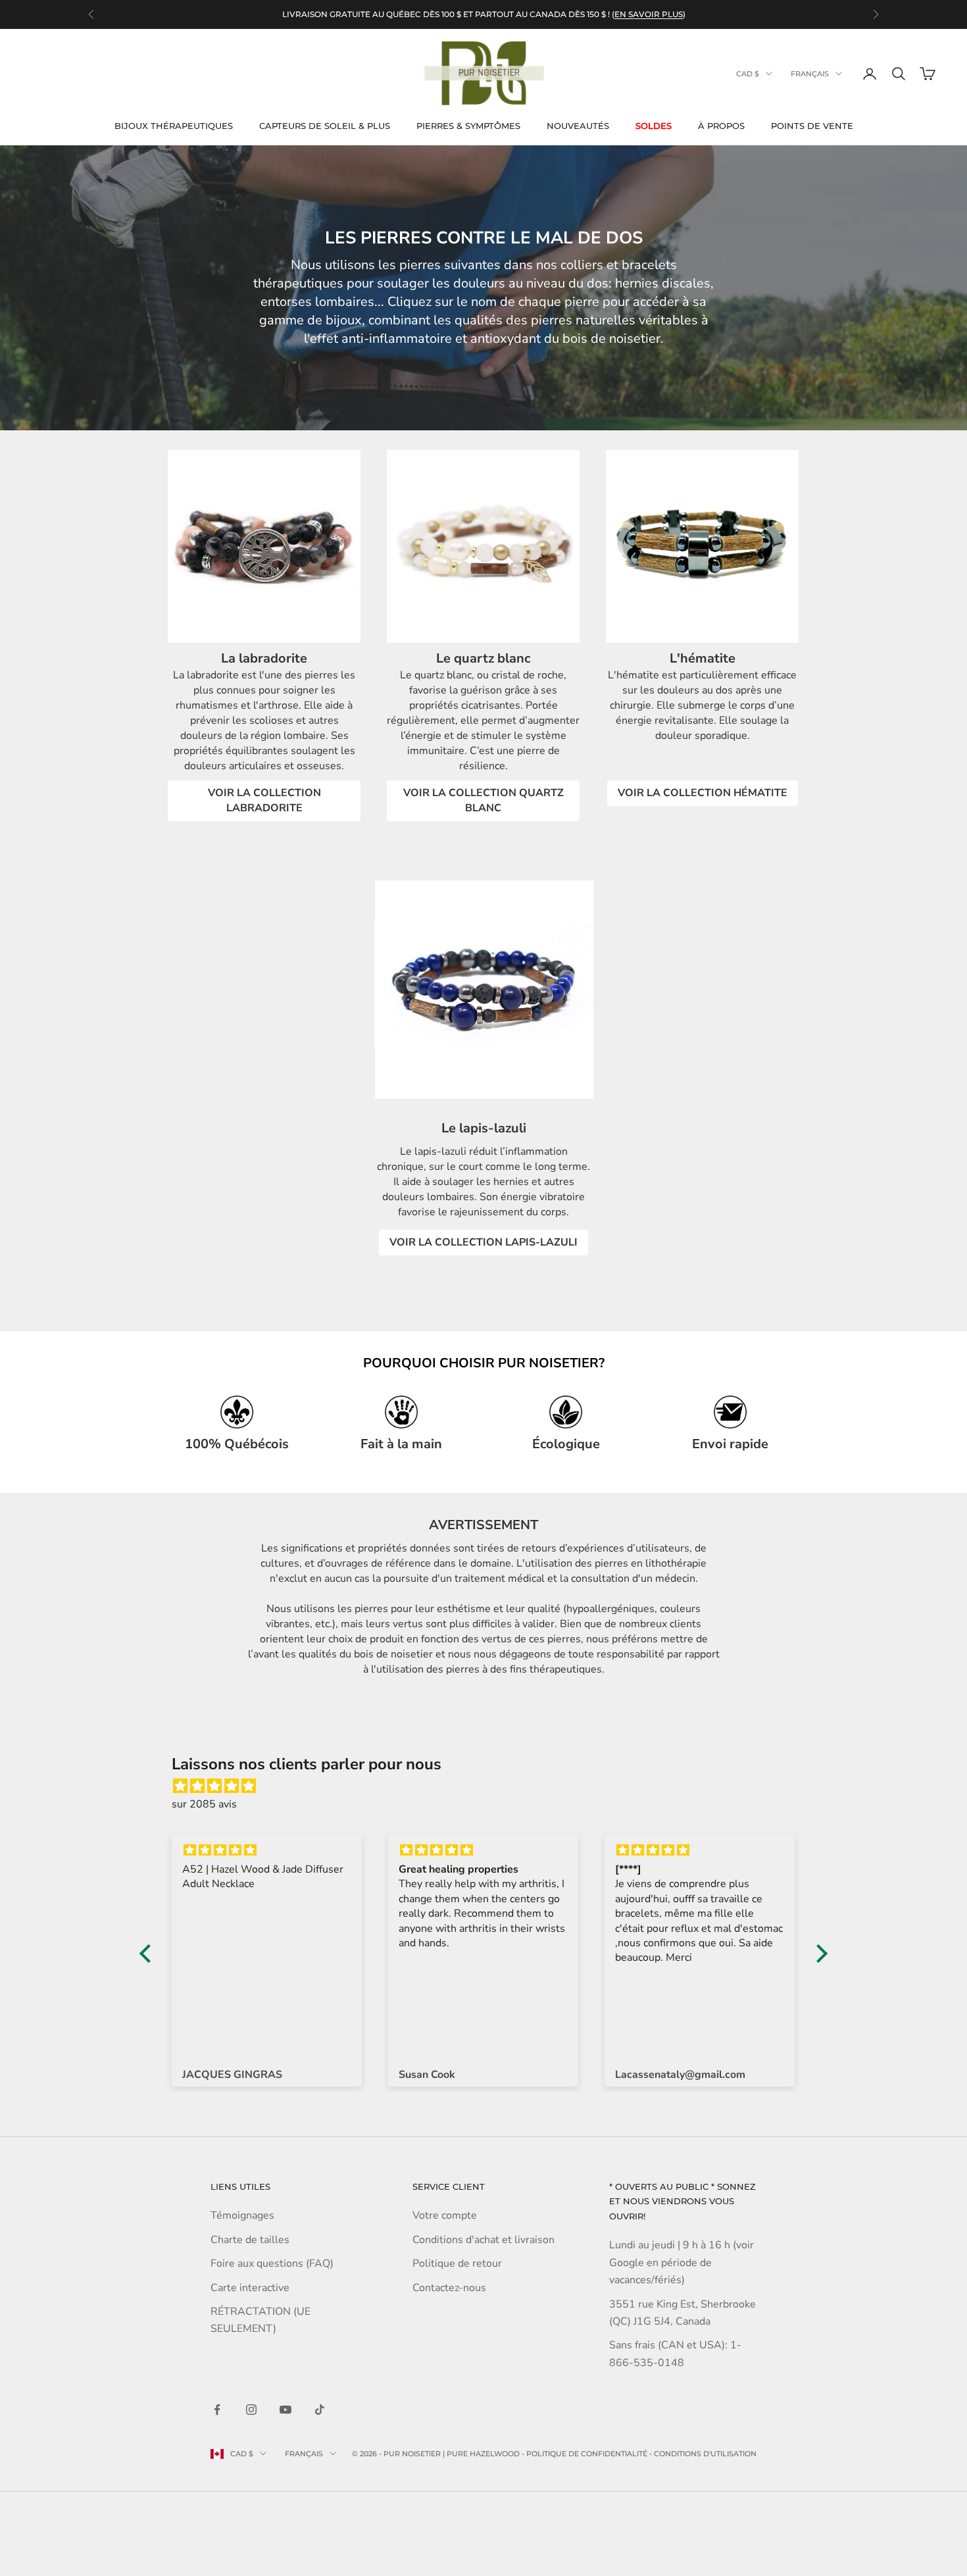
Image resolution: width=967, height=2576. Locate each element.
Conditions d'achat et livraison (484, 2240)
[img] (490, 1786)
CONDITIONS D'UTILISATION (705, 2454)
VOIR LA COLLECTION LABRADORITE (264, 800)
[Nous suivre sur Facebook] (217, 2410)
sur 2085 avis (204, 1804)
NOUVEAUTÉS (578, 126)
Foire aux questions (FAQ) (272, 2263)
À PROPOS (721, 126)
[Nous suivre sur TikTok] (320, 2410)
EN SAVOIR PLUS (649, 14)
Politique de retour (457, 2263)
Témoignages (242, 2215)
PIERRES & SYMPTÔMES (468, 126)
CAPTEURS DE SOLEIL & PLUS (325, 126)
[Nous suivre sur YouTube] (285, 2410)
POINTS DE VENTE (812, 126)
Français (810, 74)
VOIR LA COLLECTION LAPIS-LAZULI (484, 1242)
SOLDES (654, 126)
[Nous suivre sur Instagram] (251, 2410)
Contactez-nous (449, 2288)
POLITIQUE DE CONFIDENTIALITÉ (587, 2454)
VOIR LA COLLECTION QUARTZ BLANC (484, 800)
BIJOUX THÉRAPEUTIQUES (174, 126)
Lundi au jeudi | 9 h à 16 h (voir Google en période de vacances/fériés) (682, 2262)
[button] (149, 1954)
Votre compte (445, 2215)
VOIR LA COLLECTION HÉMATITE (703, 793)
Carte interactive (250, 2288)
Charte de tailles (250, 2240)
